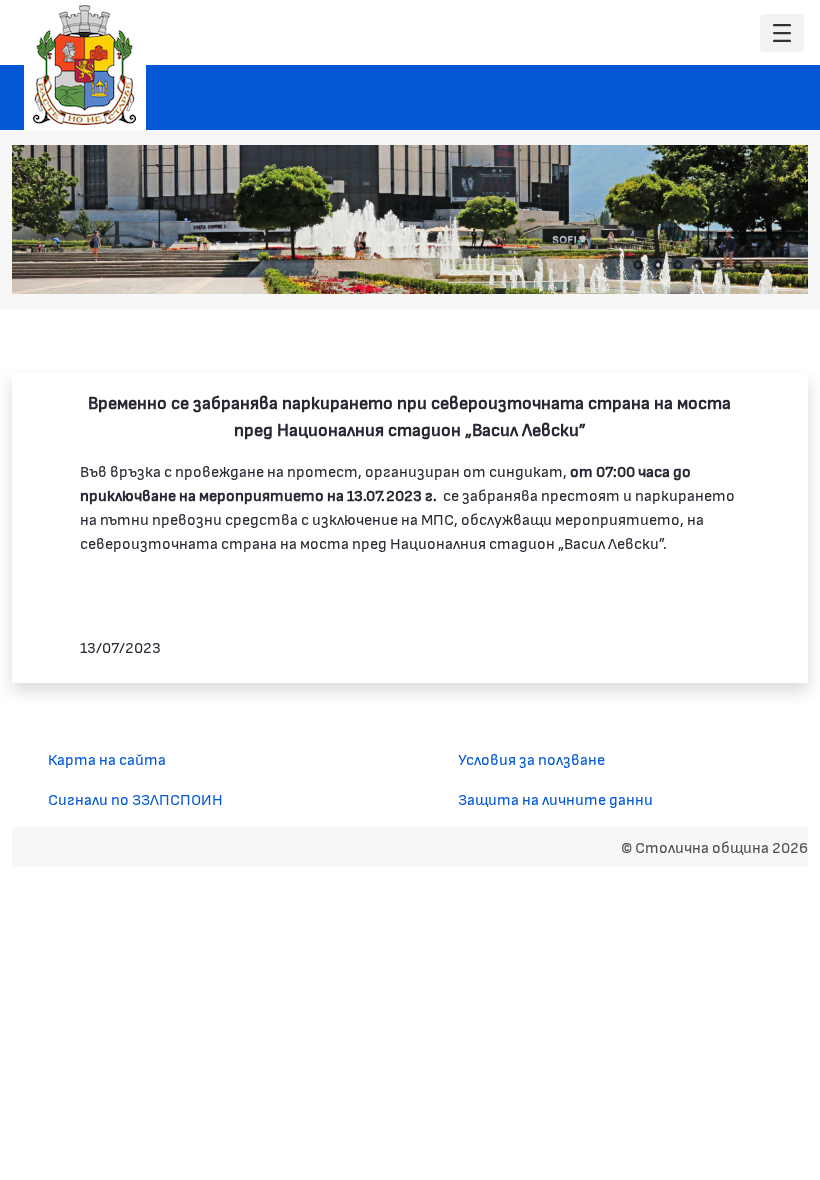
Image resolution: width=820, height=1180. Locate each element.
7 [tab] (758, 265)
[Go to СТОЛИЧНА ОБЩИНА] (85, 65)
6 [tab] (738, 265)
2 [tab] (658, 265)
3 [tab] (678, 265)
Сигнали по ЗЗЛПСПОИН (135, 798)
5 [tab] (718, 265)
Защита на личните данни (555, 798)
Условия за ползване (531, 758)
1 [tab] (638, 265)
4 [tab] (698, 265)
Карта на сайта (107, 758)
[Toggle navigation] (782, 33)
